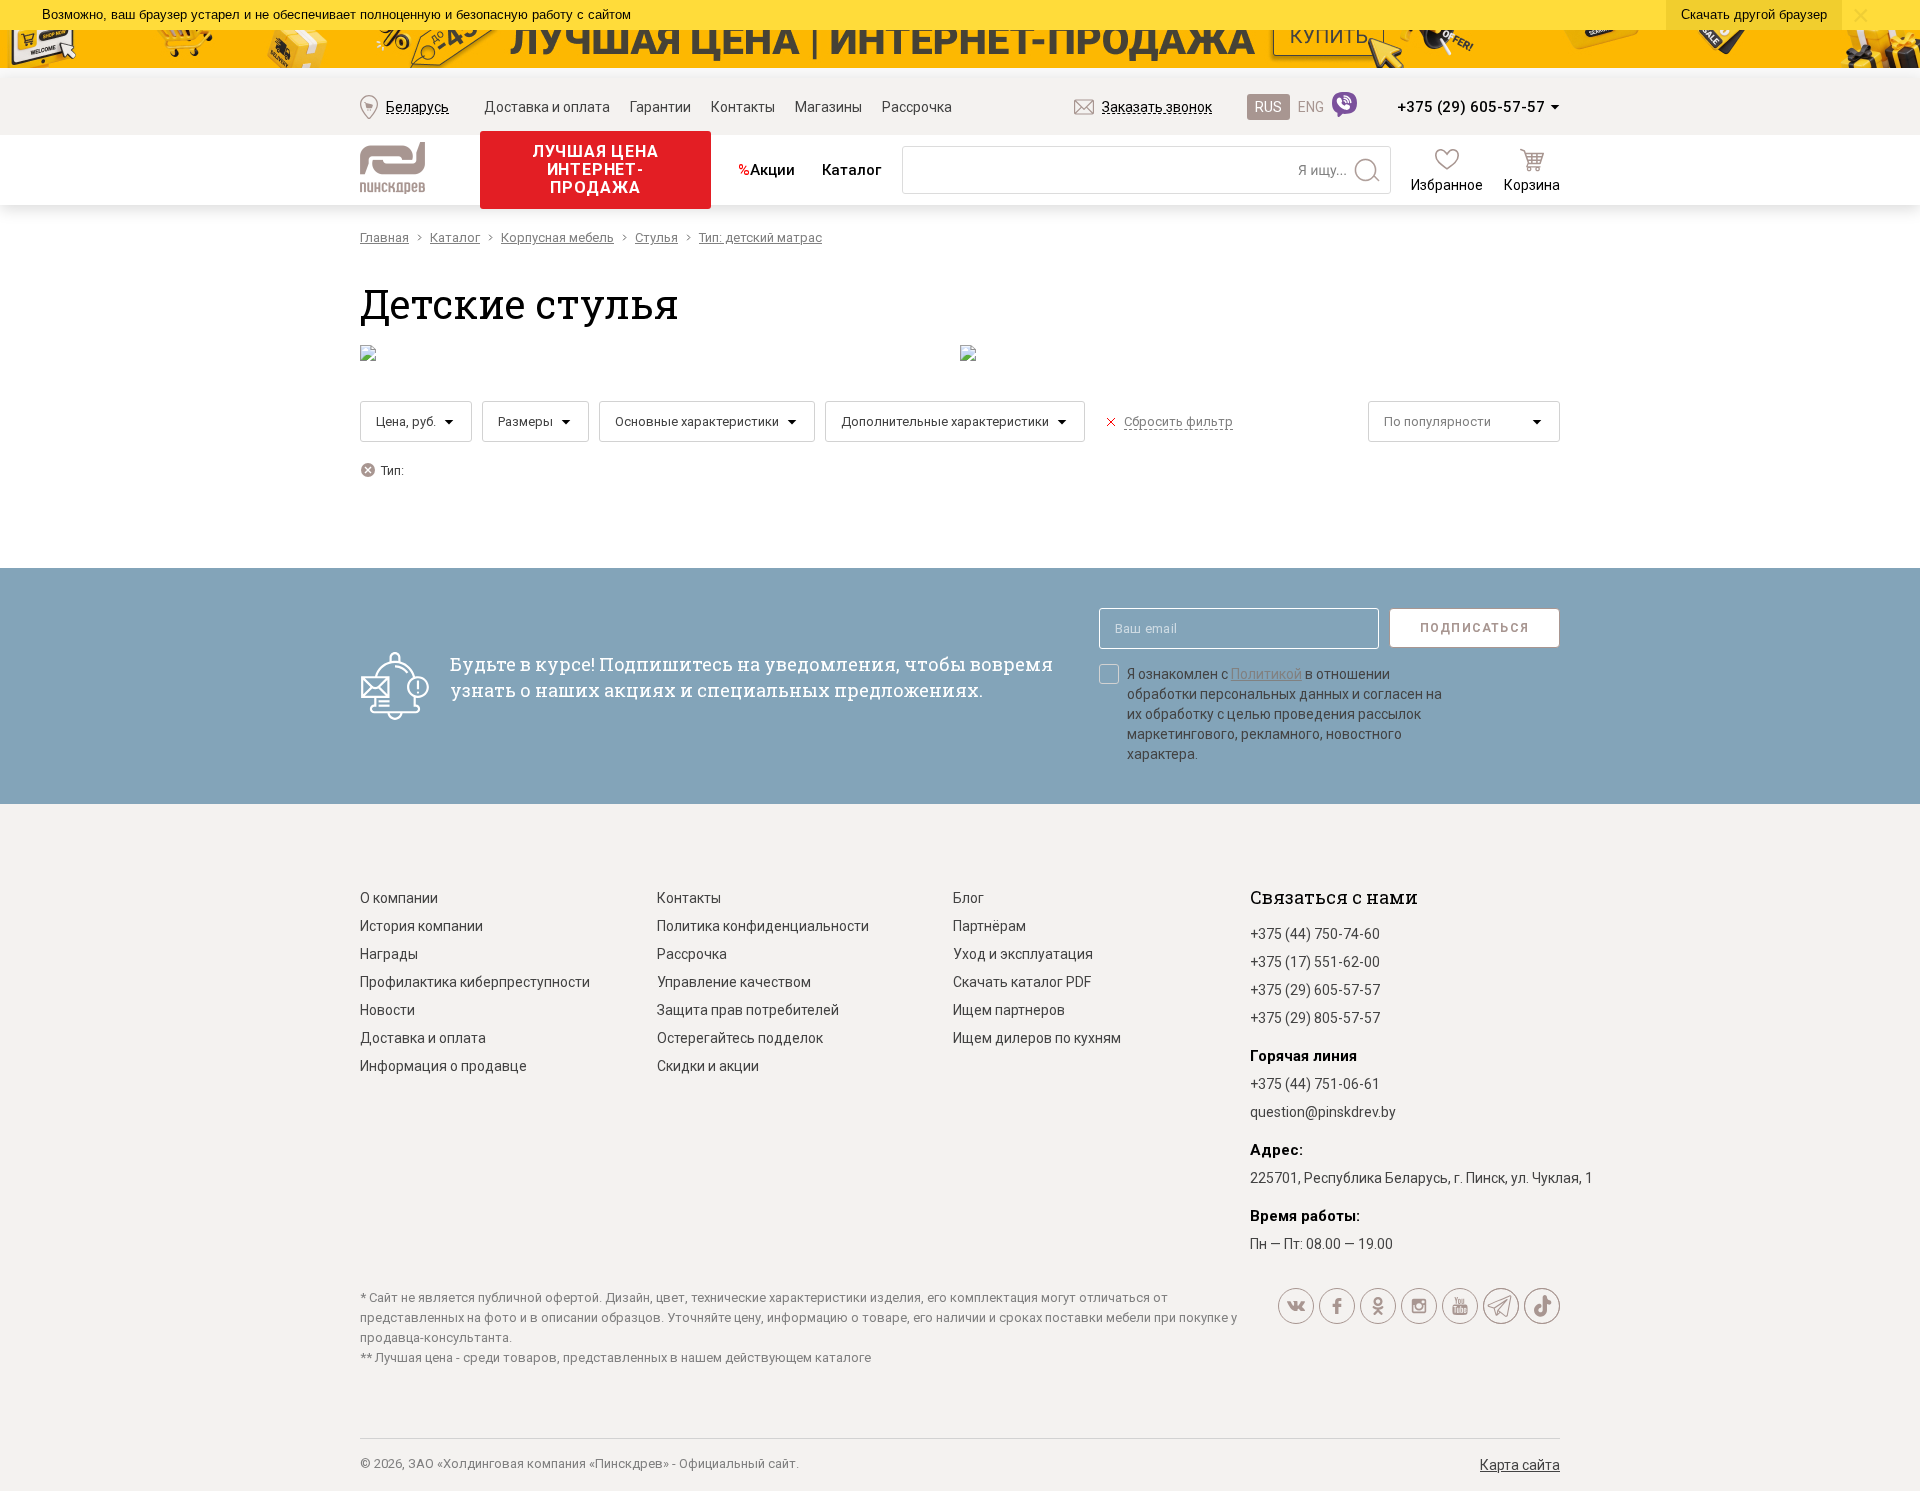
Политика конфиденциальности (763, 926)
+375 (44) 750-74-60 (1315, 934)
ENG (1311, 107)
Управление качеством (734, 982)
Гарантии (660, 107)
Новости (387, 1010)
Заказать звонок (1157, 107)
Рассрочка (917, 107)
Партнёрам (989, 926)
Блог (968, 898)
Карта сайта (1520, 1465)
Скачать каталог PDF (1022, 982)
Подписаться (1474, 628)
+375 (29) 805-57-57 (1315, 1018)
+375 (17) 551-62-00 (1315, 962)
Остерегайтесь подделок (740, 1038)
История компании (421, 926)
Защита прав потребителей (748, 1010)
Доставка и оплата (547, 107)
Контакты (743, 107)
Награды (389, 954)
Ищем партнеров (1009, 1010)
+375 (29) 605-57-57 (1471, 107)
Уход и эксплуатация (1023, 954)
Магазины (828, 107)
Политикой (1266, 674)
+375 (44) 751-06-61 (1315, 1084)
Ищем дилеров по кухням (1037, 1038)
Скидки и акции (708, 1066)
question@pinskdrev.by (1323, 1112)
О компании (399, 898)
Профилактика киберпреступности (475, 982)
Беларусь (417, 107)
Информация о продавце (443, 1066)
